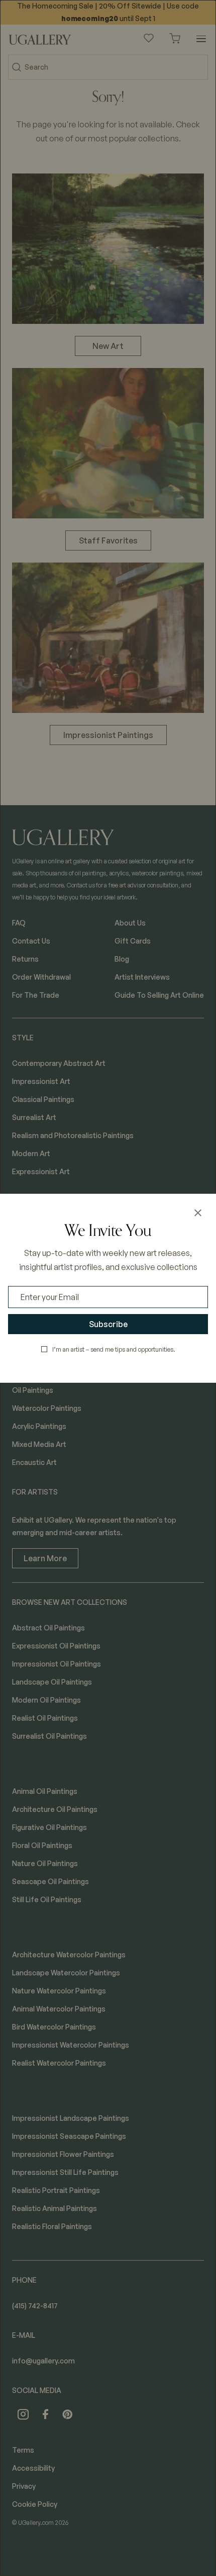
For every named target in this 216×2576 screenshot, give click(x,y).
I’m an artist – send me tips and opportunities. (114, 1349)
